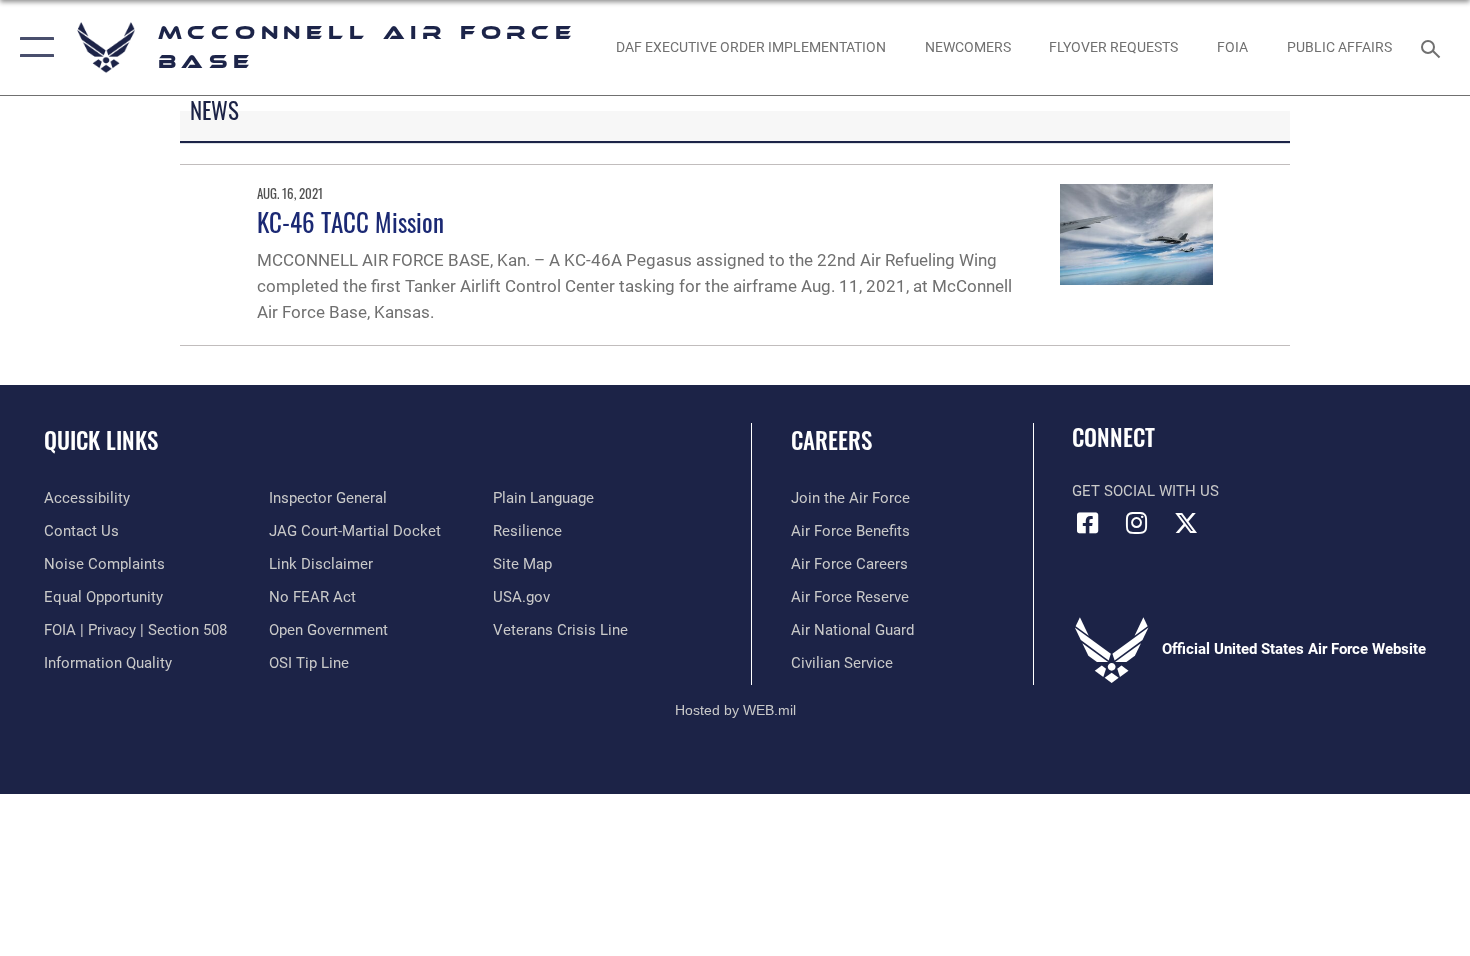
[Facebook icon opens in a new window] (1087, 523)
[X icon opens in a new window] (1186, 523)
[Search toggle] (1433, 47)
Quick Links (101, 440)
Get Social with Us (1145, 491)
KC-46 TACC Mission (350, 221)
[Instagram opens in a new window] (1137, 523)
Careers (831, 440)
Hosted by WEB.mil (735, 710)
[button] (32, 47)
